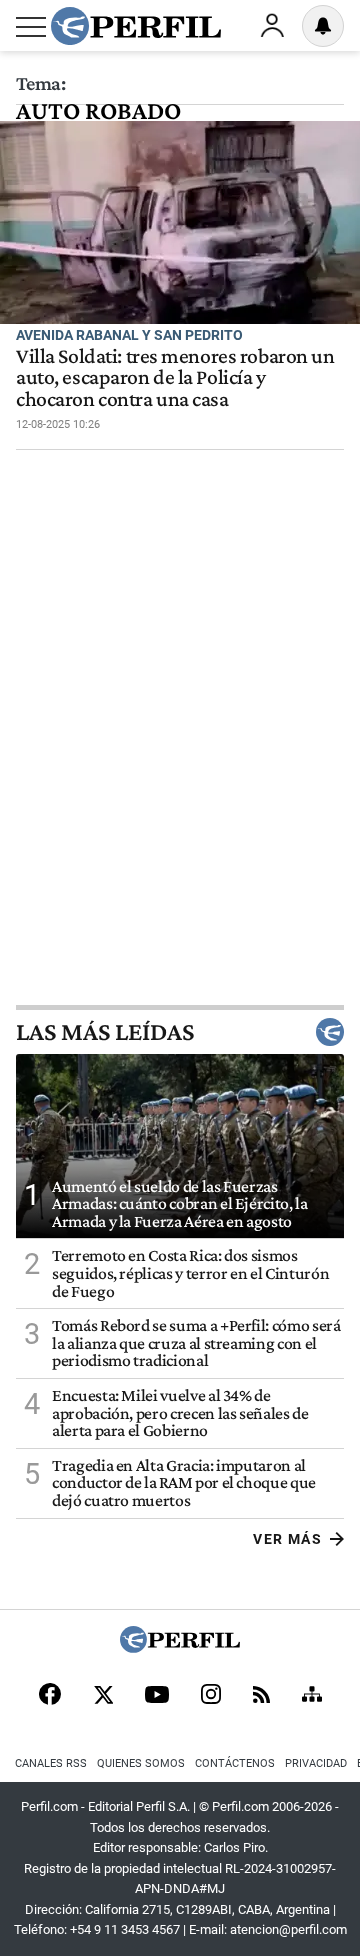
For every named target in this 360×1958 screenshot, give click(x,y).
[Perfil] (180, 1647)
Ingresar (272, 26)
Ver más (287, 1539)
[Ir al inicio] (136, 26)
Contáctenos (235, 1763)
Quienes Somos (141, 1763)
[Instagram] (211, 1696)
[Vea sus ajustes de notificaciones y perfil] (323, 26)
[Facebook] (50, 1696)
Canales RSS (51, 1763)
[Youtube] (157, 1696)
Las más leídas (105, 1032)
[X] (103, 1696)
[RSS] (261, 1696)
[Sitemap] (312, 1696)
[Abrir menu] (31, 27)
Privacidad (316, 1763)
